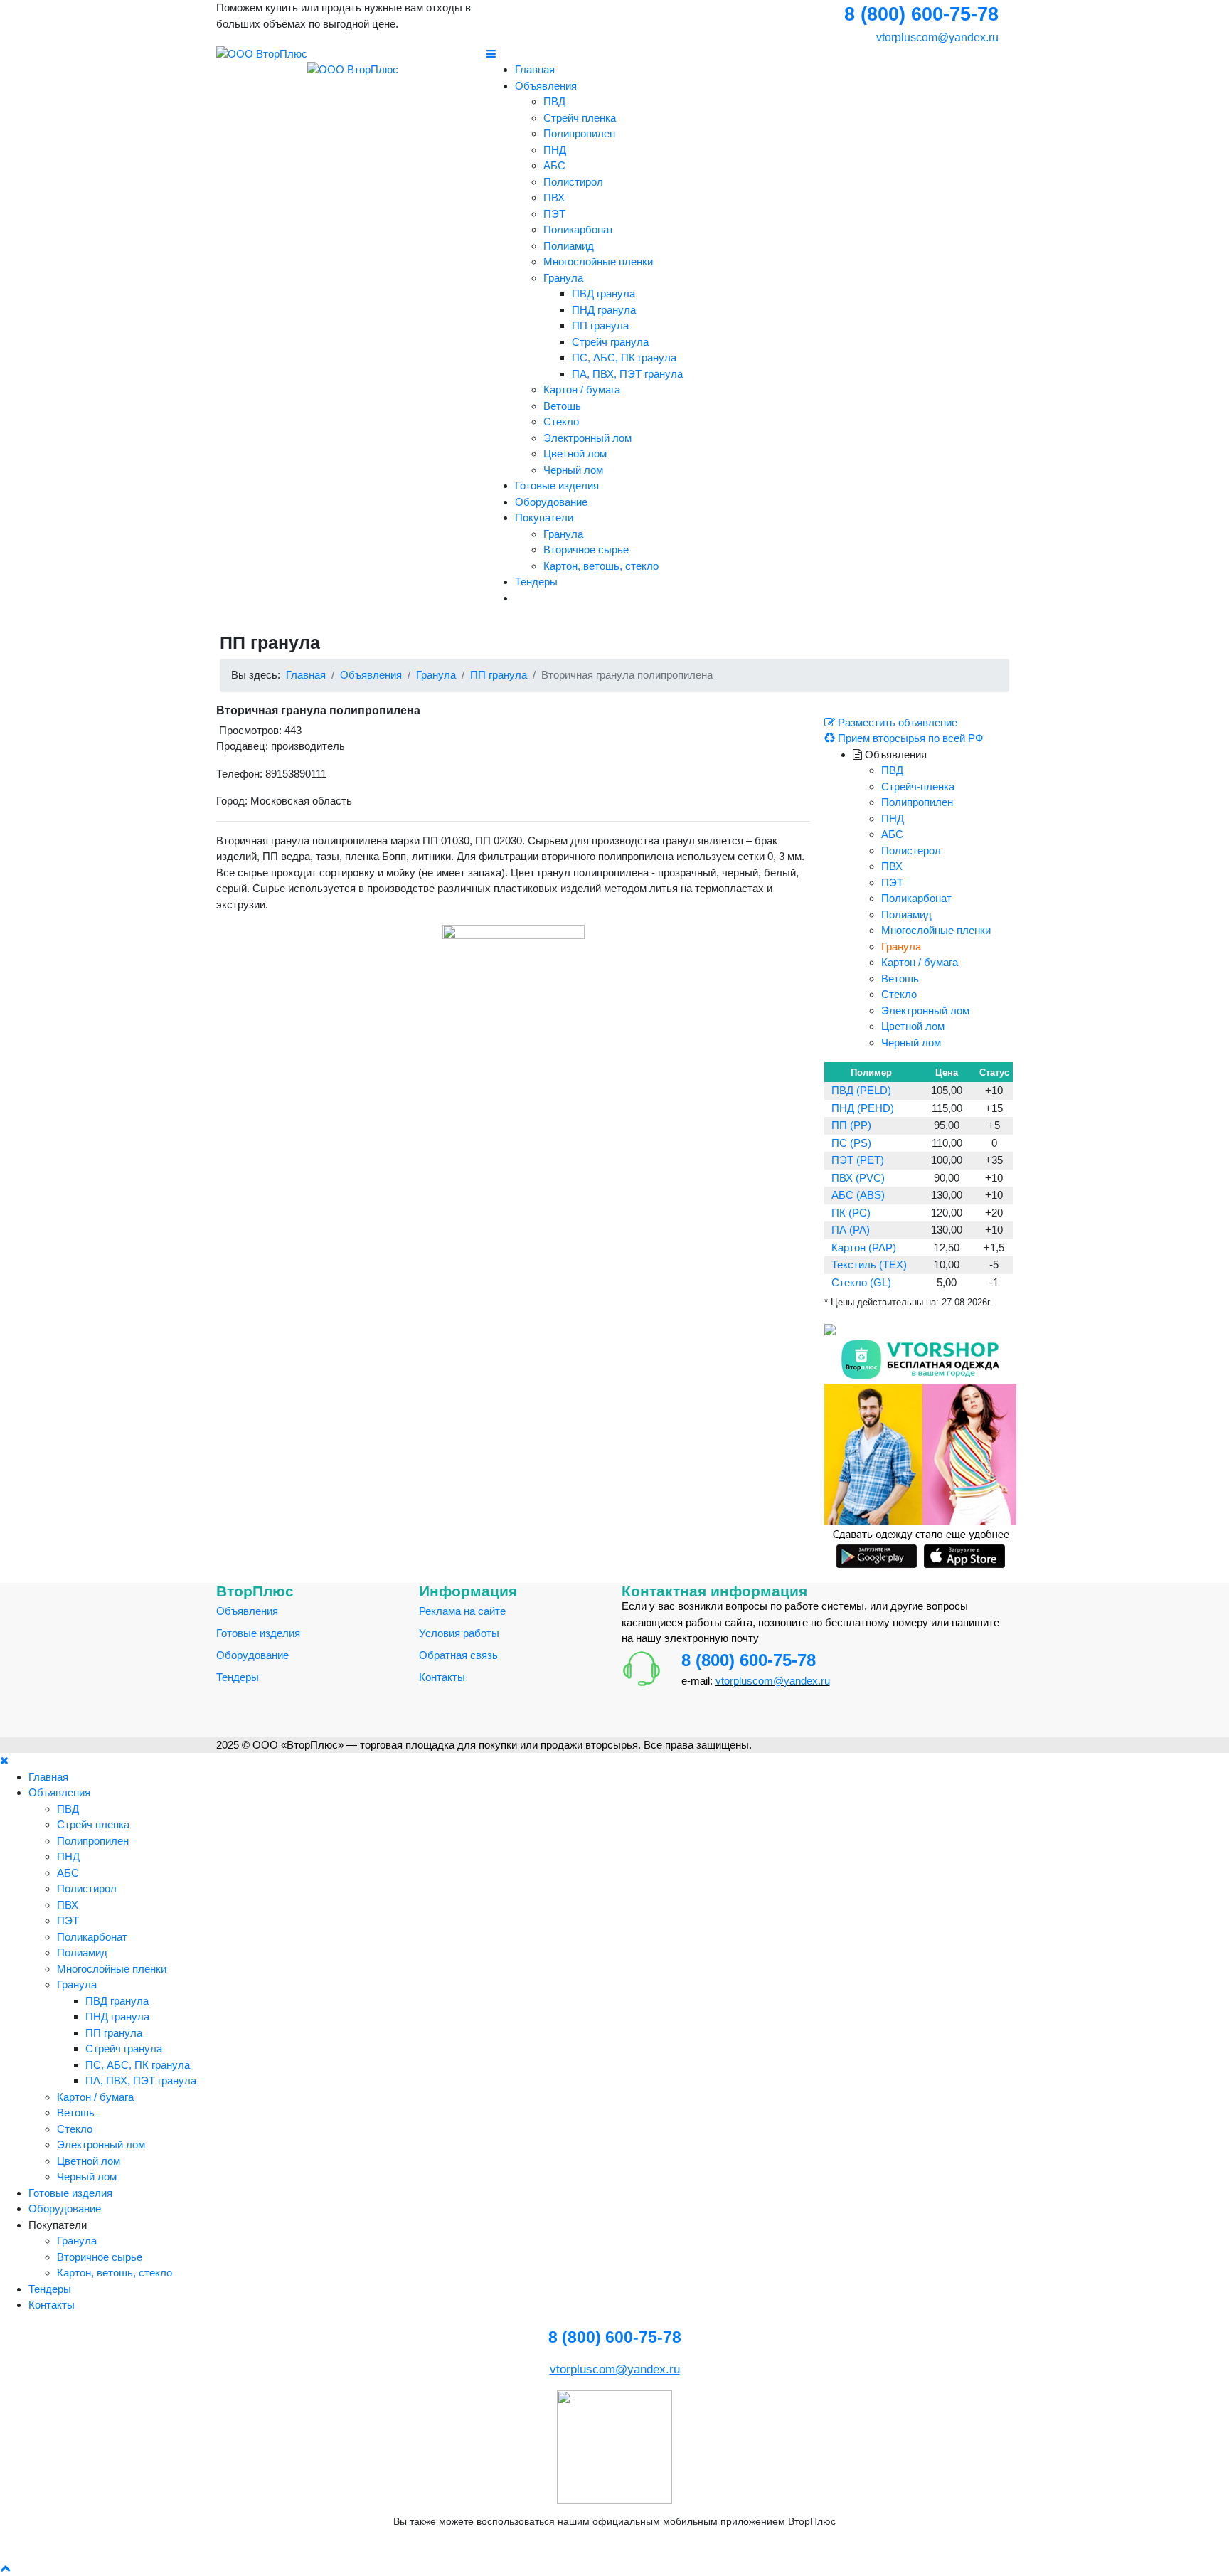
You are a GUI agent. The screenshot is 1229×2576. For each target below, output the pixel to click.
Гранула (563, 278)
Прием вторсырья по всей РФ (909, 738)
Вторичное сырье (586, 550)
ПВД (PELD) (861, 1090)
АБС (554, 165)
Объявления (546, 86)
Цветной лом (575, 454)
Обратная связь (458, 1655)
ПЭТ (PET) (858, 1160)
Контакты (442, 1677)
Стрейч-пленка (918, 786)
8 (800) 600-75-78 (749, 1660)
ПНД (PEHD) (863, 1108)
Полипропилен (579, 133)
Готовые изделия (557, 486)
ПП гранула (600, 325)
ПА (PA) (851, 1230)
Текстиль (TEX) (869, 1265)
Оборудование (551, 502)
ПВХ (554, 197)
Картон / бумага (582, 389)
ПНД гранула (604, 310)
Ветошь (562, 406)
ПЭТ (554, 214)
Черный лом (573, 470)
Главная (535, 69)
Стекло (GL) (861, 1282)
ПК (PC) (851, 1213)
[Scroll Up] (5, 2568)
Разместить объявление (896, 722)
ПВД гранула (603, 293)
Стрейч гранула (610, 342)
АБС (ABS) (858, 1195)
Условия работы (459, 1633)
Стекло (561, 422)
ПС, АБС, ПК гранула (624, 357)
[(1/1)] (514, 996)
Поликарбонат (579, 229)
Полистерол (911, 850)
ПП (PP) (851, 1125)
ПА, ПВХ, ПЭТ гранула (627, 374)
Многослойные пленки (598, 261)
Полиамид (569, 246)
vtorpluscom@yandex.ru (936, 37)
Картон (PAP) (864, 1247)
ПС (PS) (851, 1143)
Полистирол (573, 182)
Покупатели (544, 518)
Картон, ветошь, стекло (601, 566)
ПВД (554, 101)
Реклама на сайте (462, 1611)
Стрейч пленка (580, 118)
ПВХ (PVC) (858, 1178)
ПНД (555, 150)
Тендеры (536, 582)
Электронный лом (587, 438)
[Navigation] (750, 54)
